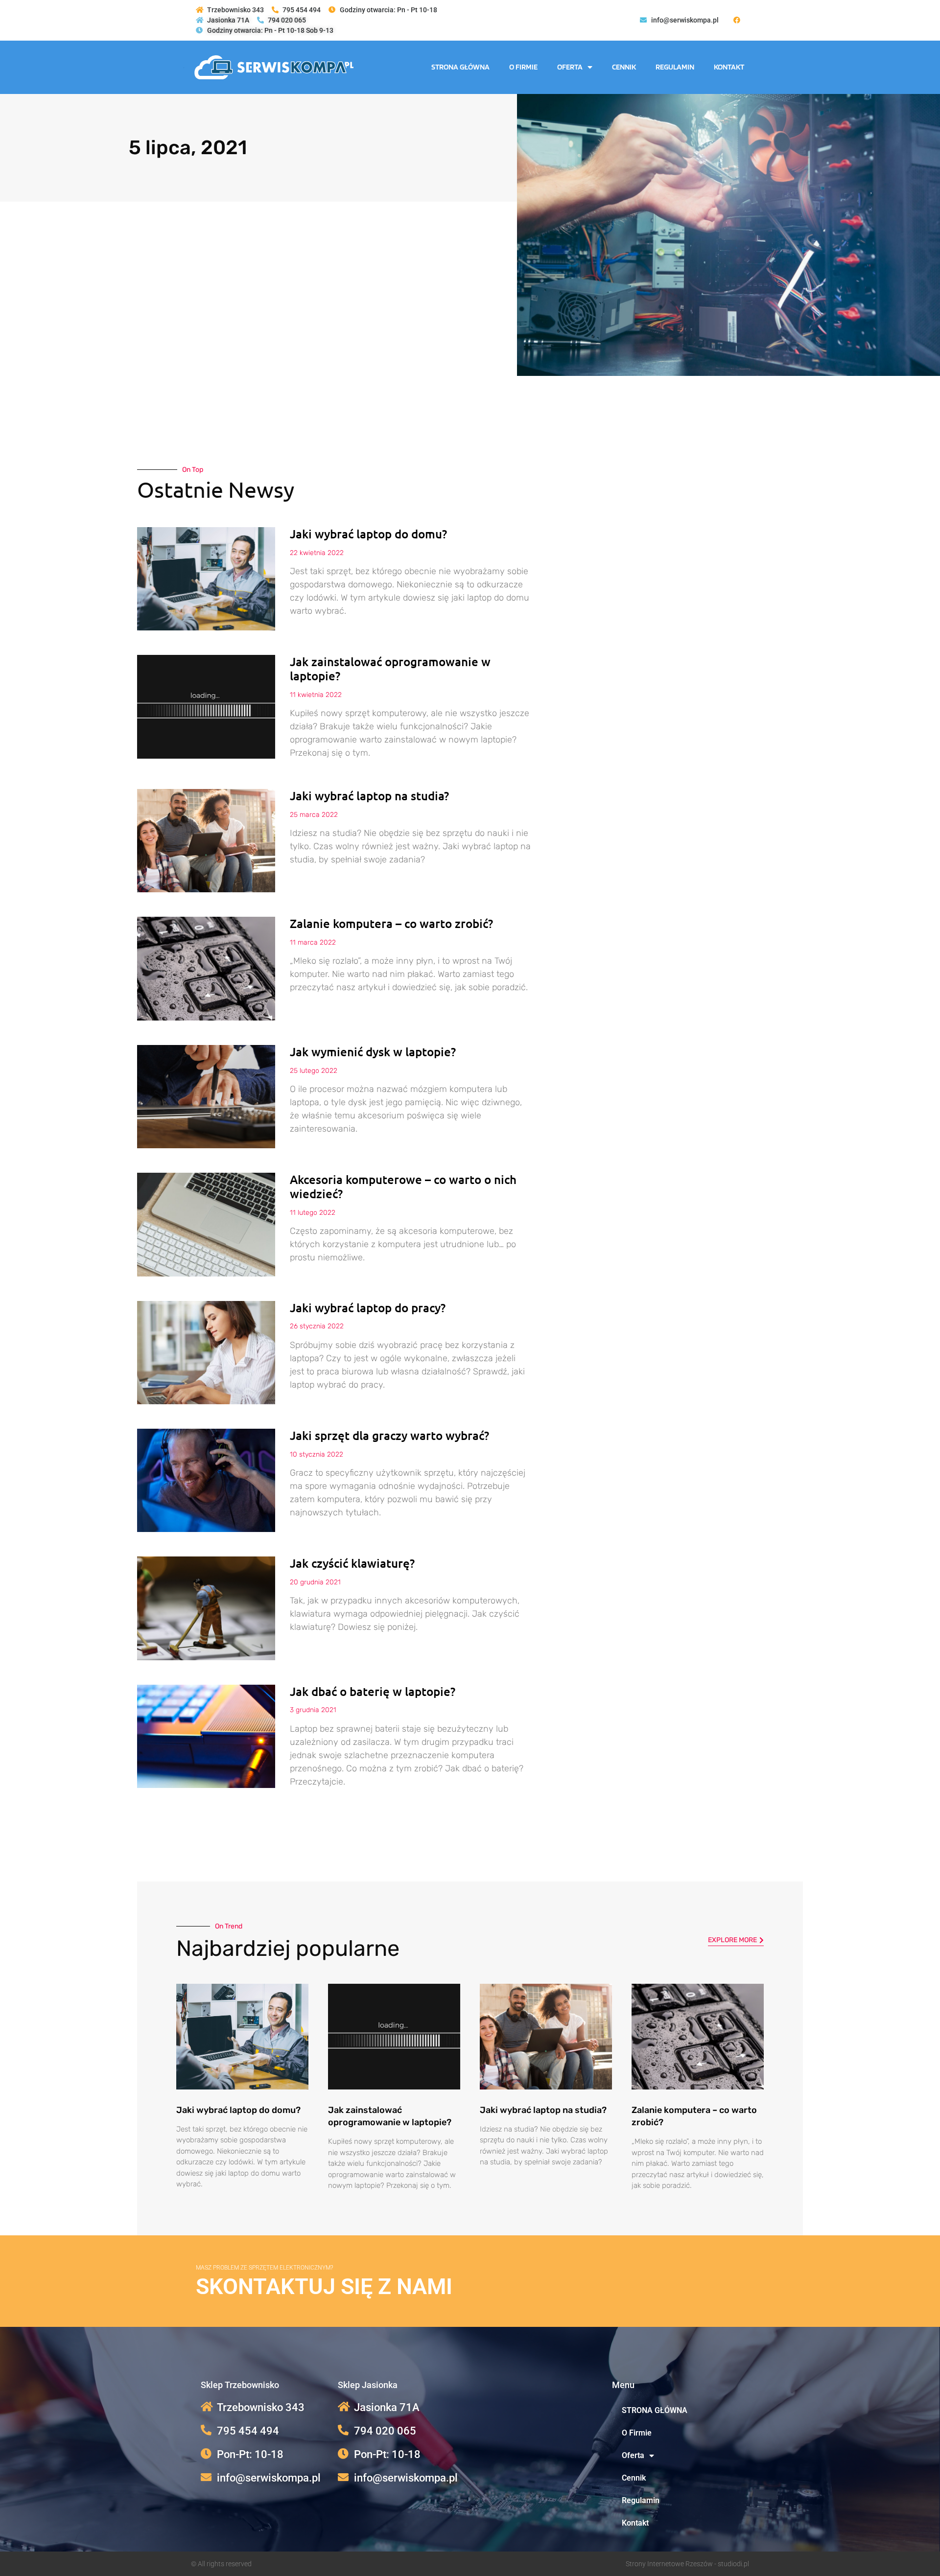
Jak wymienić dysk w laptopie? (373, 1052)
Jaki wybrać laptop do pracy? (368, 1308)
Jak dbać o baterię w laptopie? (373, 1691)
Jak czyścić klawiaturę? (352, 1563)
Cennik (624, 67)
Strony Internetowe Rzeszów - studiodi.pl (687, 2564)
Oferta (570, 67)
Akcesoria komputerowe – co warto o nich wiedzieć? (403, 1186)
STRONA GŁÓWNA (460, 67)
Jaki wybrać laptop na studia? (369, 796)
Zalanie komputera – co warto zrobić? (391, 923)
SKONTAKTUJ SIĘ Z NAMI (324, 2286)
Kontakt (729, 67)
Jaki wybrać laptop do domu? (368, 534)
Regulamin (675, 67)
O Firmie (523, 67)
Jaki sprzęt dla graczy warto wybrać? (389, 1435)
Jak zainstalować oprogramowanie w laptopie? (390, 669)
